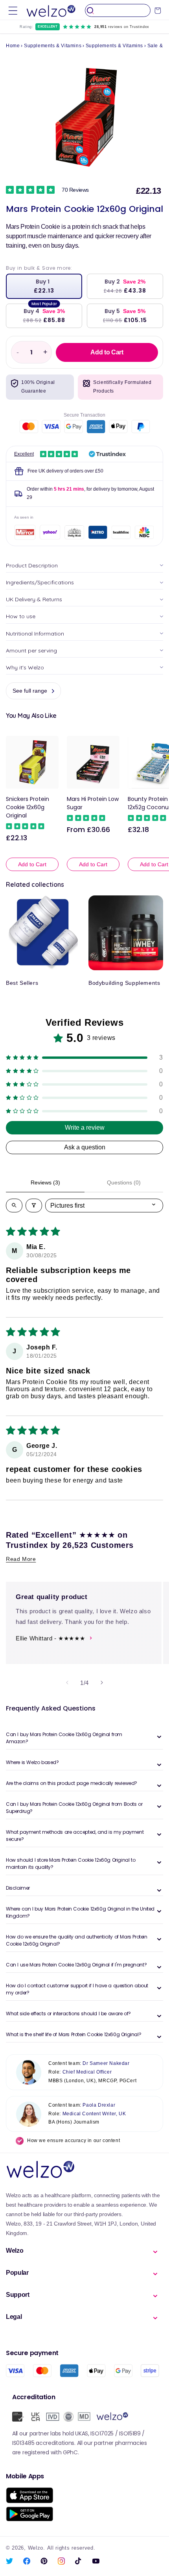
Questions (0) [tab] (124, 1182)
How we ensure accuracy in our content (73, 2140)
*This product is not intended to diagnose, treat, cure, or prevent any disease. (84, 635)
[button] (13, 10)
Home (13, 46)
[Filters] (34, 1206)
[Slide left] (67, 1683)
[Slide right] (102, 1683)
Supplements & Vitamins (53, 46)
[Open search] (14, 1206)
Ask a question (85, 1147)
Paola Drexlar (99, 2105)
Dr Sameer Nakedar (106, 2063)
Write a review (85, 1128)
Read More (21, 1559)
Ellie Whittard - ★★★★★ (50, 1638)
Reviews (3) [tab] (45, 1182)
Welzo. (37, 2548)
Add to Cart (32, 864)
